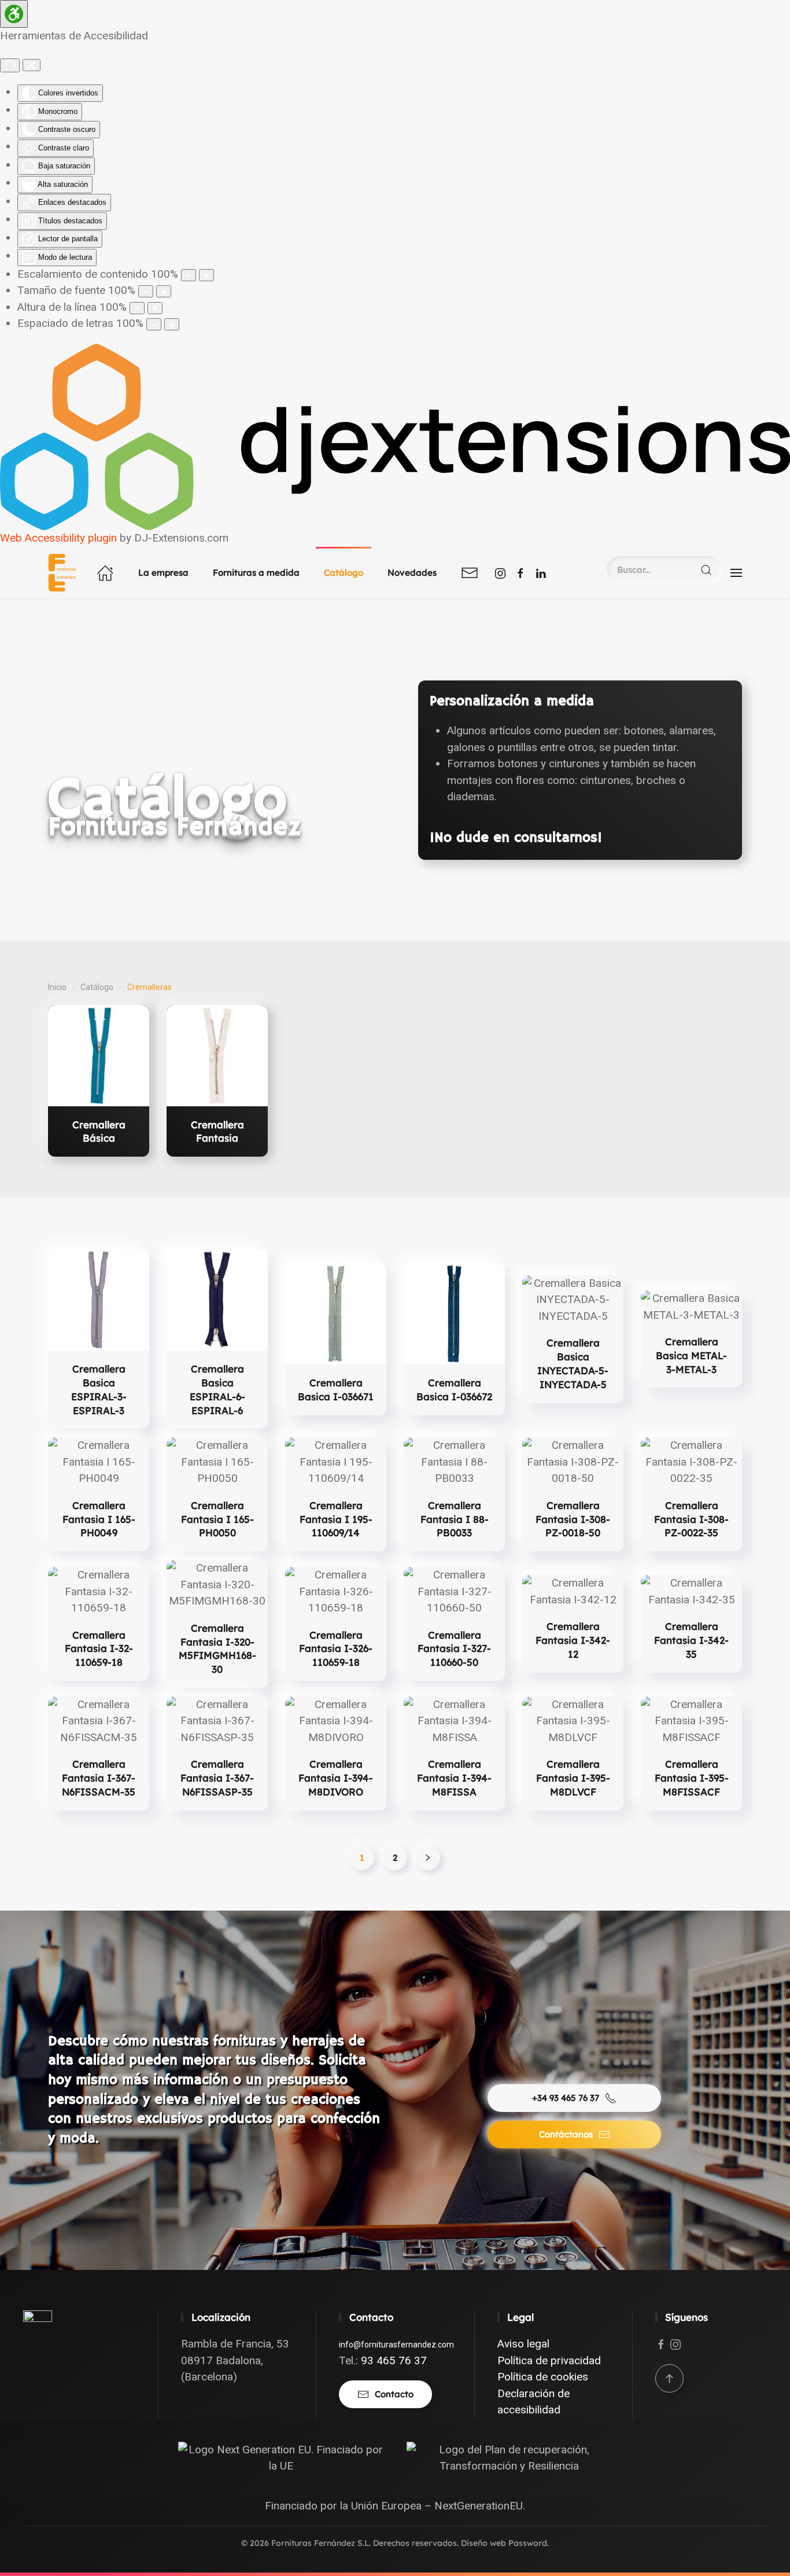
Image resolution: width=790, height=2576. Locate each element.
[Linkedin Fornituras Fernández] (541, 573)
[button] (736, 573)
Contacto (394, 2394)
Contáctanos (566, 2134)
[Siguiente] (428, 1858)
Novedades (412, 573)
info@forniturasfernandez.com (396, 2345)
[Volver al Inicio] (64, 573)
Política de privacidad (549, 2360)
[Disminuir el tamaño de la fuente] (146, 291)
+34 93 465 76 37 (566, 2098)
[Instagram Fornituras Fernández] (500, 573)
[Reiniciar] (10, 65)
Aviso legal (523, 2344)
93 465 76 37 (394, 2360)
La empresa (163, 573)
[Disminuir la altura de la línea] (137, 308)
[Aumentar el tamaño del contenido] (206, 275)
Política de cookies (543, 2377)
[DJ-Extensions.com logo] (395, 436)
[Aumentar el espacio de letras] (172, 324)
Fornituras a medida (256, 573)
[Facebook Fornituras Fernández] (520, 573)
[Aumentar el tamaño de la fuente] (164, 291)
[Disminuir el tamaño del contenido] (189, 275)
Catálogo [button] (344, 573)
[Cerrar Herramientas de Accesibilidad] (32, 65)
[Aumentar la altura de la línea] (155, 308)
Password (528, 2543)
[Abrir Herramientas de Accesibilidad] (14, 14)
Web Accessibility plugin (58, 538)
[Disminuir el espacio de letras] (154, 324)
